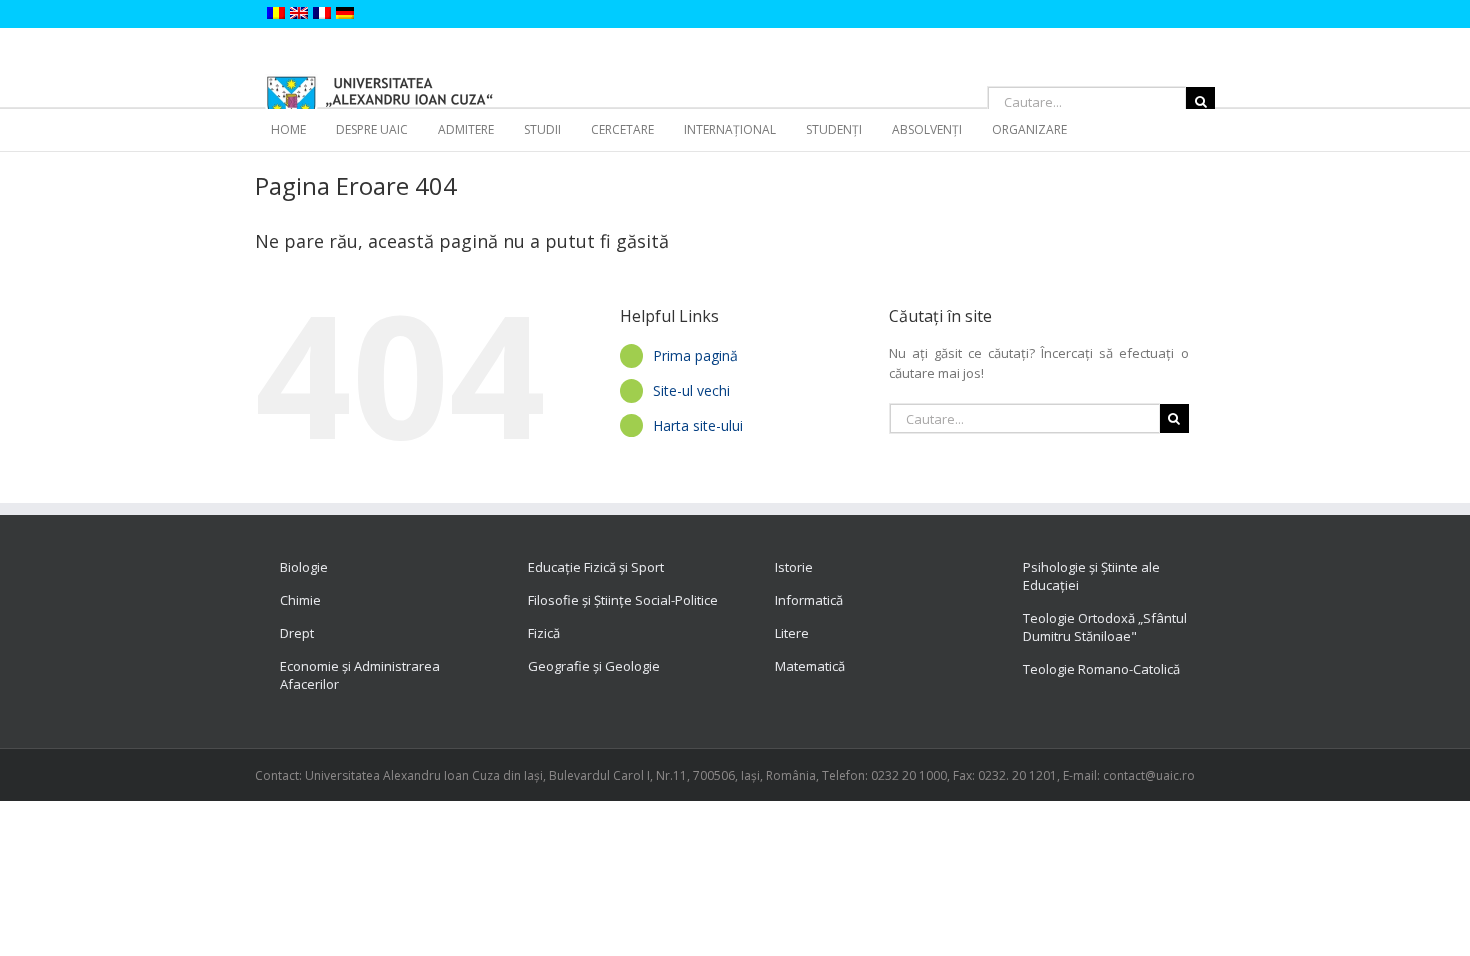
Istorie (794, 567)
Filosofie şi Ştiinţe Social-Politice (623, 600)
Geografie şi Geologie (594, 666)
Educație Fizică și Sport (596, 567)
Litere (792, 633)
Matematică (810, 666)
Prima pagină (695, 355)
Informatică (809, 600)
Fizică (544, 633)
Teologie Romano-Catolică (1101, 669)
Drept (297, 633)
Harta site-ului (698, 425)
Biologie (304, 567)
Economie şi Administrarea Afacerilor (360, 675)
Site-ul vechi (691, 390)
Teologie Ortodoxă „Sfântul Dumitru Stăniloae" (1105, 627)
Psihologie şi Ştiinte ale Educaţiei (1091, 576)
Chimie (300, 600)
